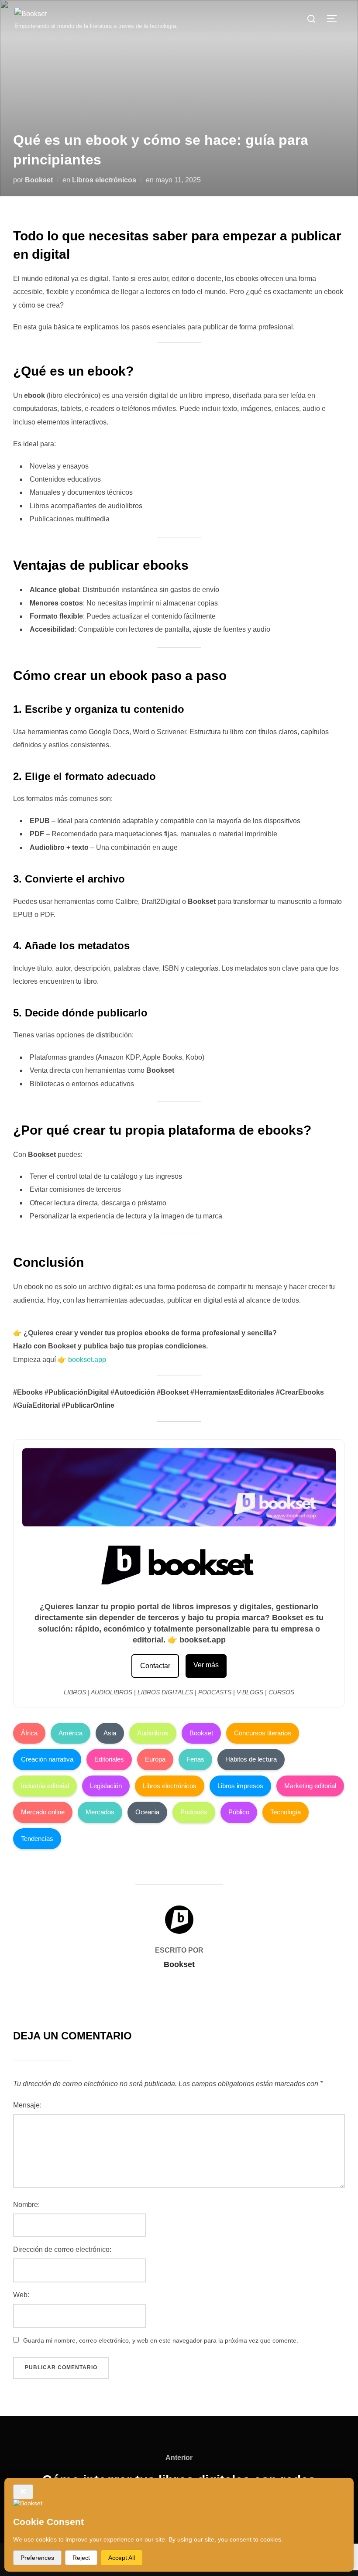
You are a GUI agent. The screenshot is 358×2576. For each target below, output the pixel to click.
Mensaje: (27, 2105)
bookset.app (87, 1360)
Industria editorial (45, 1786)
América (71, 1733)
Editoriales (109, 1759)
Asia (110, 1733)
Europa (155, 1759)
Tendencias (37, 1839)
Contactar (155, 1666)
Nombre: (26, 2205)
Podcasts (194, 1812)
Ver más (206, 1665)
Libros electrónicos (104, 180)
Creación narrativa (47, 1759)
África (29, 1733)
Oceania (147, 1812)
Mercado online (43, 1812)
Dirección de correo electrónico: (62, 2249)
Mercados (100, 1812)
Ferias (195, 1759)
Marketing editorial (310, 1786)
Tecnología (286, 1812)
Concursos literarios (263, 1733)
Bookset (39, 180)
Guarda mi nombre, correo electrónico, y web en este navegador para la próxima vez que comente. (161, 2340)
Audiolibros (153, 1733)
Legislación (106, 1786)
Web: (21, 2295)
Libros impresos (240, 1786)
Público (239, 1812)
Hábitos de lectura (251, 1759)
